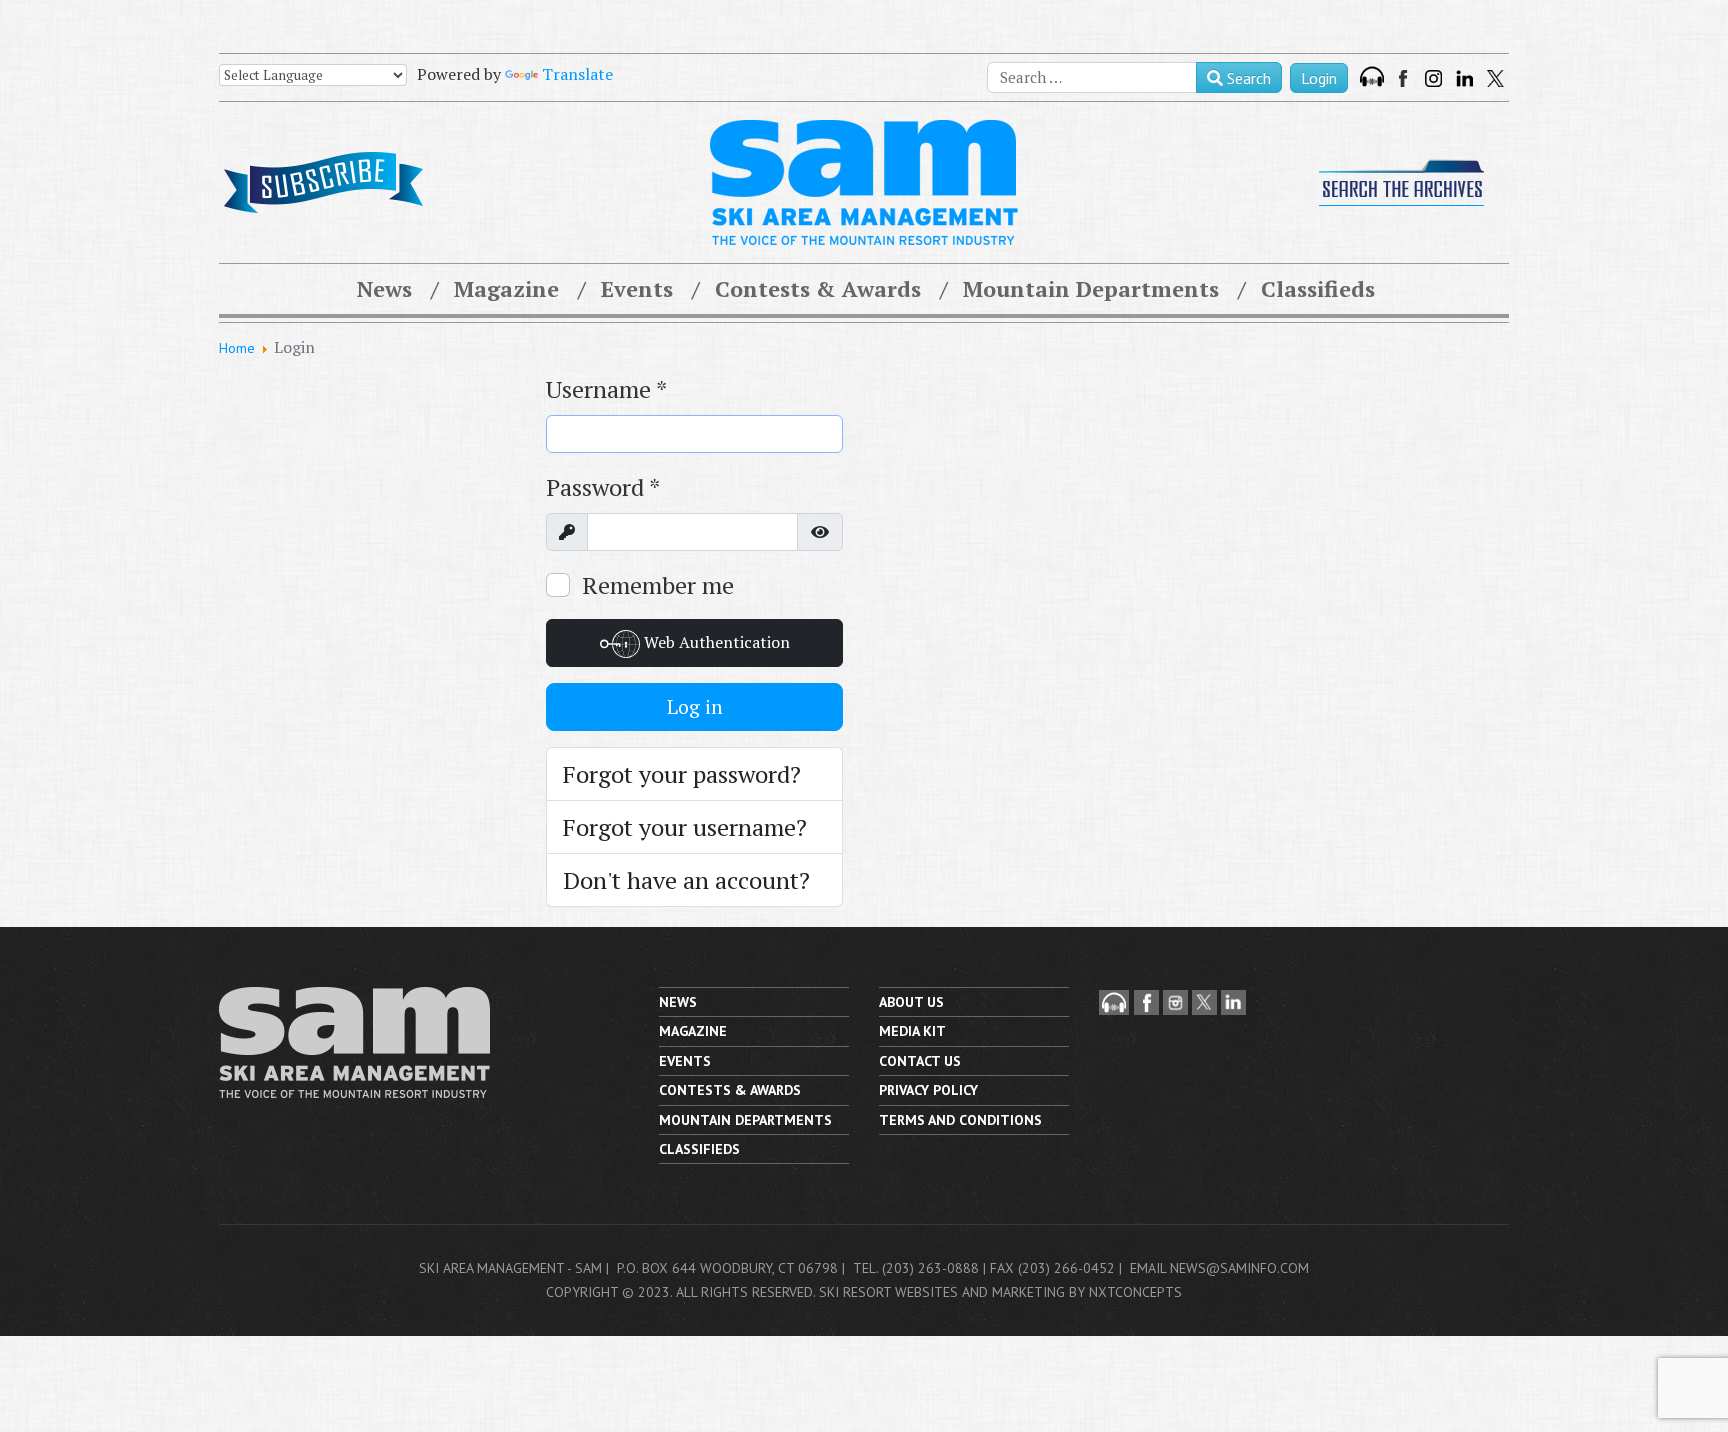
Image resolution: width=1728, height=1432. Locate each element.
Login (1319, 78)
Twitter (1495, 78)
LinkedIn (1464, 78)
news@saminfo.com (1239, 1268)
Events (637, 288)
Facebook (1405, 78)
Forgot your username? (685, 827)
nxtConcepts (1135, 1292)
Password (603, 487)
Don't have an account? (686, 880)
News (384, 288)
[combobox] (1092, 77)
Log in (695, 706)
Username (606, 389)
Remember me (658, 585)
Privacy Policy (928, 1090)
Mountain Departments (1091, 288)
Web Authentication (715, 642)
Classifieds (1318, 288)
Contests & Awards (818, 288)
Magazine (506, 288)
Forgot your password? (682, 774)
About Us (911, 1002)
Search (1247, 78)
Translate (577, 74)
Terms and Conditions (960, 1120)
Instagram (1433, 78)
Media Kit (912, 1031)
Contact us (920, 1061)
